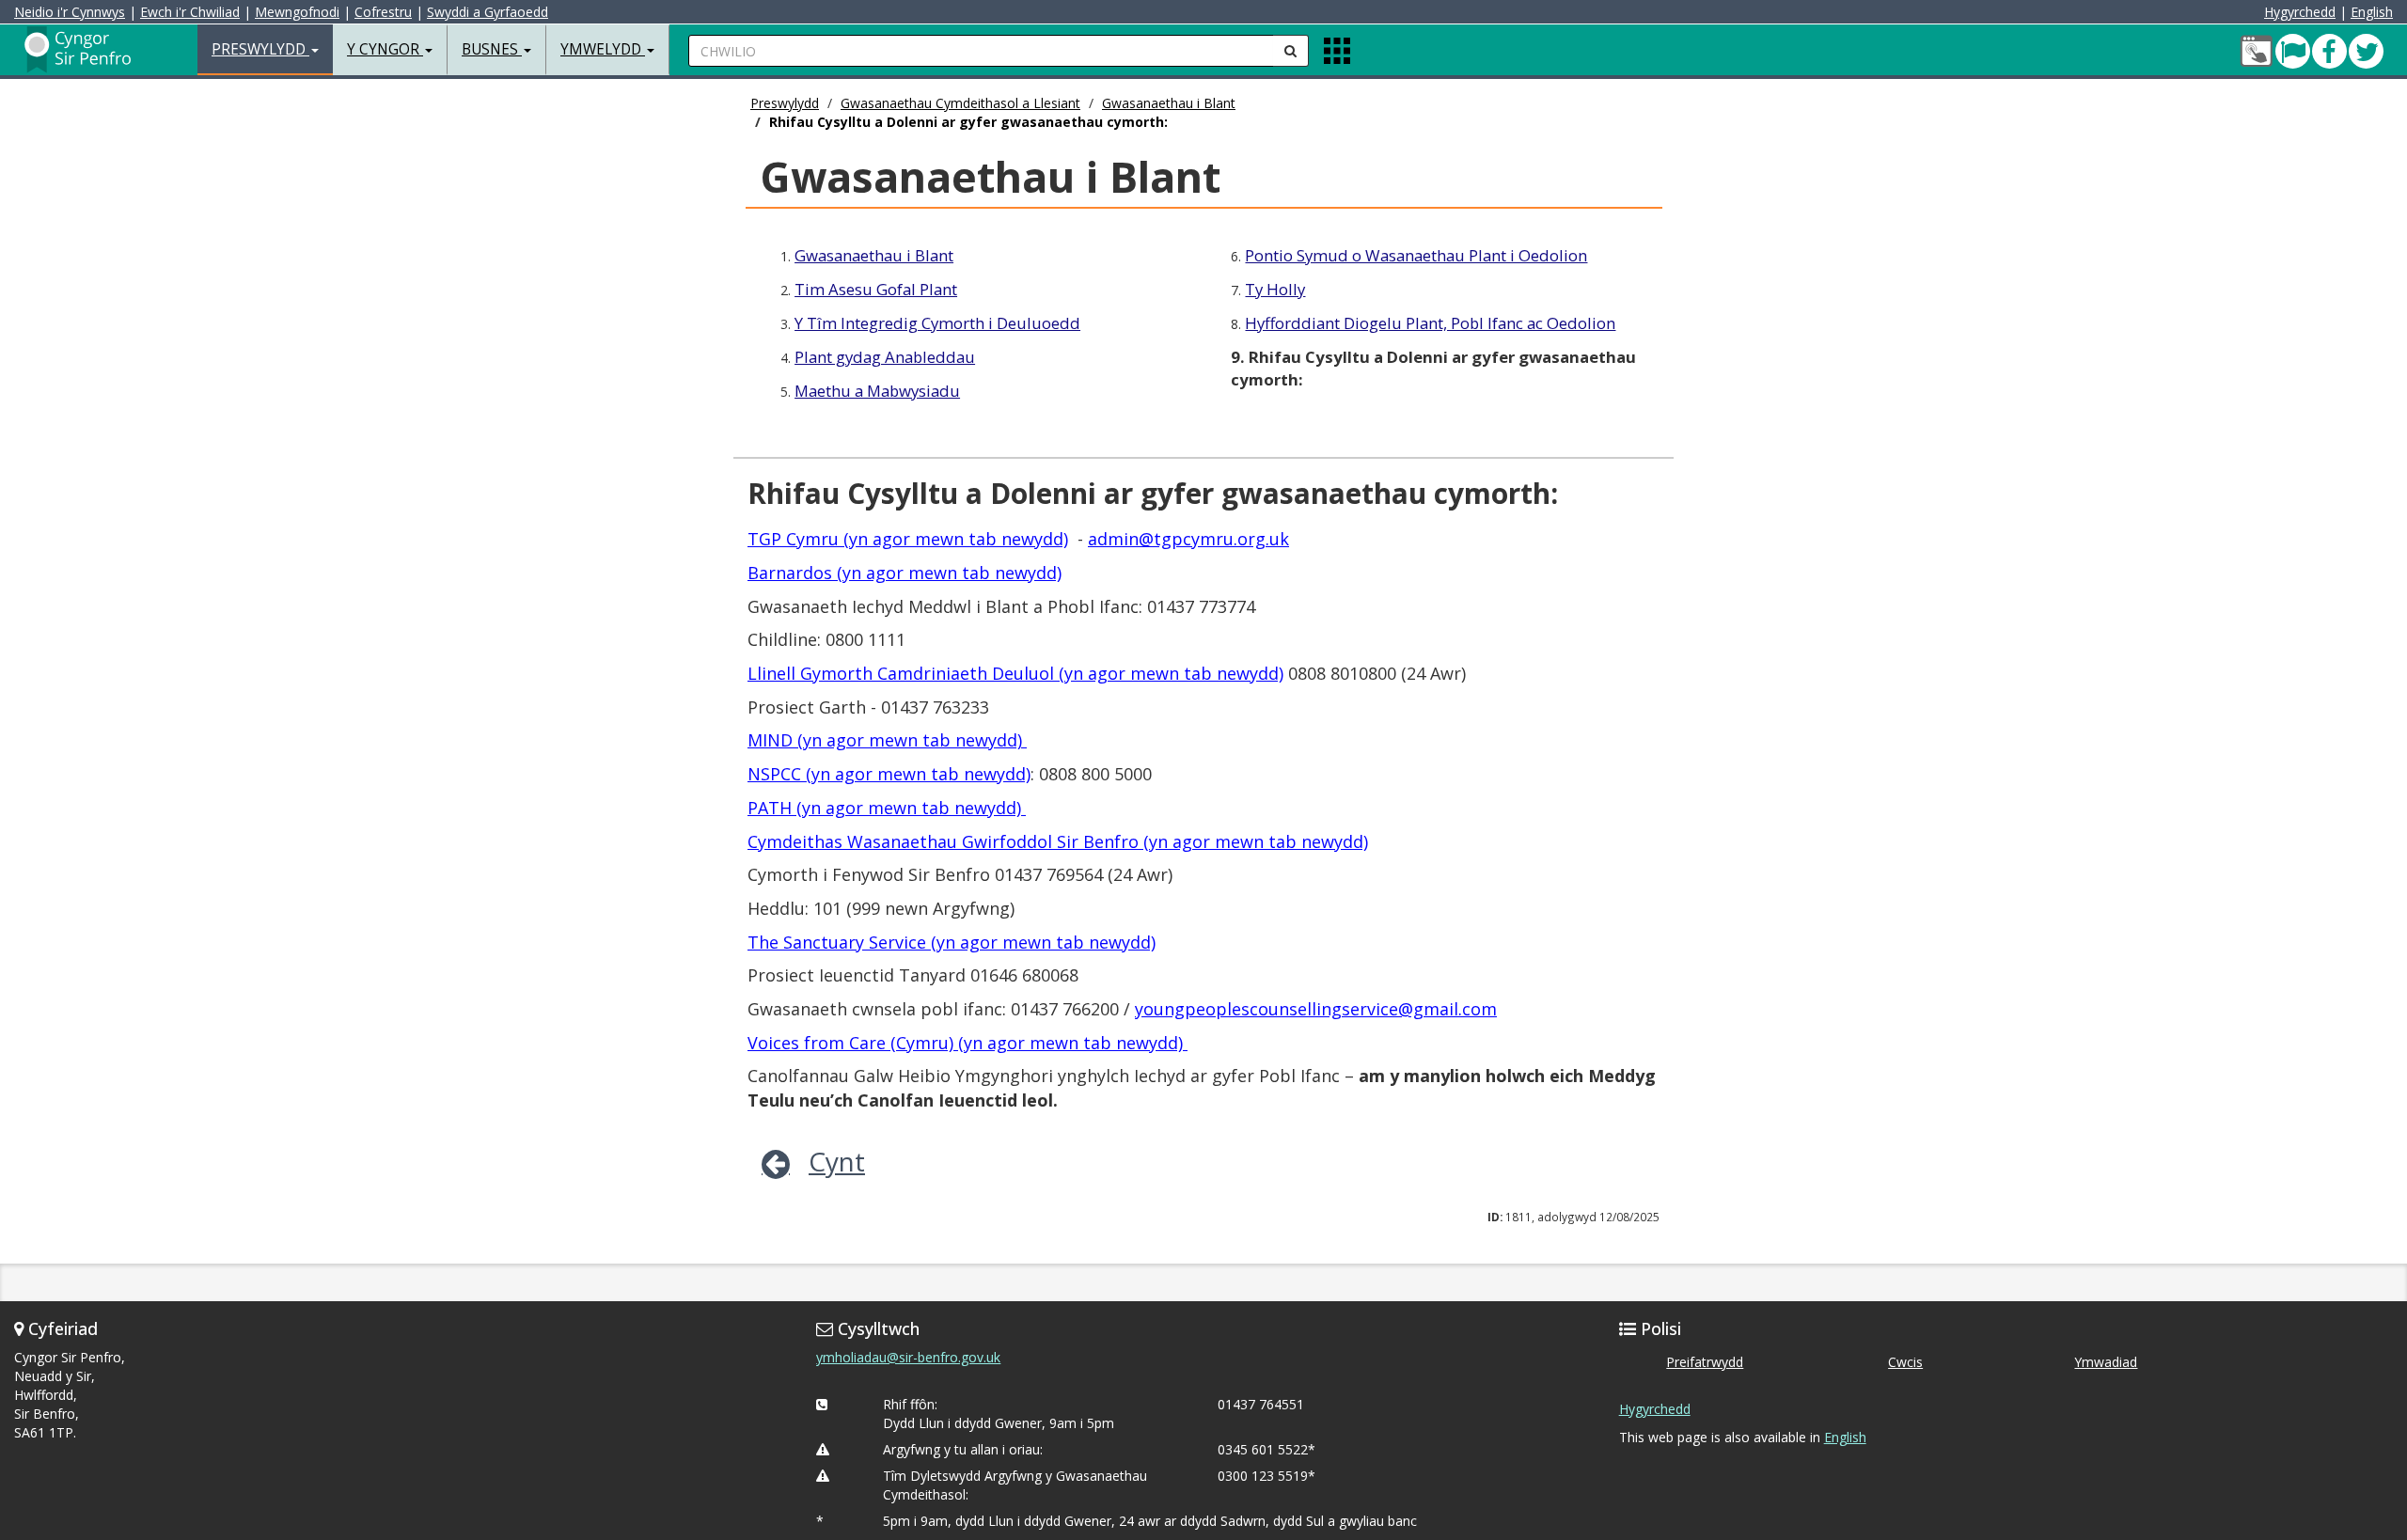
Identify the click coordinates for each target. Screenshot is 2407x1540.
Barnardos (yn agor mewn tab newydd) (905, 573)
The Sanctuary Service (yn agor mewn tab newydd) (952, 942)
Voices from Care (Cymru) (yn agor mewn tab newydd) (968, 1043)
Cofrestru (383, 12)
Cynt (837, 1161)
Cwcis (1905, 1362)
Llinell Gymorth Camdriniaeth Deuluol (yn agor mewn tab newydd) (1015, 673)
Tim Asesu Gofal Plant (876, 289)
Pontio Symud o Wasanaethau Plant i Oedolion (1416, 255)
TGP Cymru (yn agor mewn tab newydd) (908, 539)
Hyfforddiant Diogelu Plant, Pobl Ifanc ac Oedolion (1430, 323)
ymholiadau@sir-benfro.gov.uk (908, 1357)
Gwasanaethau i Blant (1169, 103)
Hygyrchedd (2300, 12)
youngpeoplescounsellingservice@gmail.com (1316, 1009)
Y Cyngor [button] (385, 49)
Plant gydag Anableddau (885, 357)
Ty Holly (1275, 289)
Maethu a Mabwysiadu (877, 391)
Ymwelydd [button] (603, 49)
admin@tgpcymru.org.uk (1188, 539)
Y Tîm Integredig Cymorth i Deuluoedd (937, 323)
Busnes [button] (492, 49)
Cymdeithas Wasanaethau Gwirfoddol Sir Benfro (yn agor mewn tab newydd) (1058, 841)
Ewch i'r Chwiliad (190, 12)
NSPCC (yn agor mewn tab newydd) (889, 774)
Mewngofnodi (297, 12)
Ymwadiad (2106, 1362)
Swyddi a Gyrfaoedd (488, 12)
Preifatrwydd (1705, 1362)
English (2372, 12)
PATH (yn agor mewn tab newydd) (887, 808)
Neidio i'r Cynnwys (70, 12)
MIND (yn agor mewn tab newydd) (887, 740)
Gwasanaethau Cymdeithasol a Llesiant (960, 103)
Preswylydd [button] (260, 49)
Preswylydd (785, 103)
